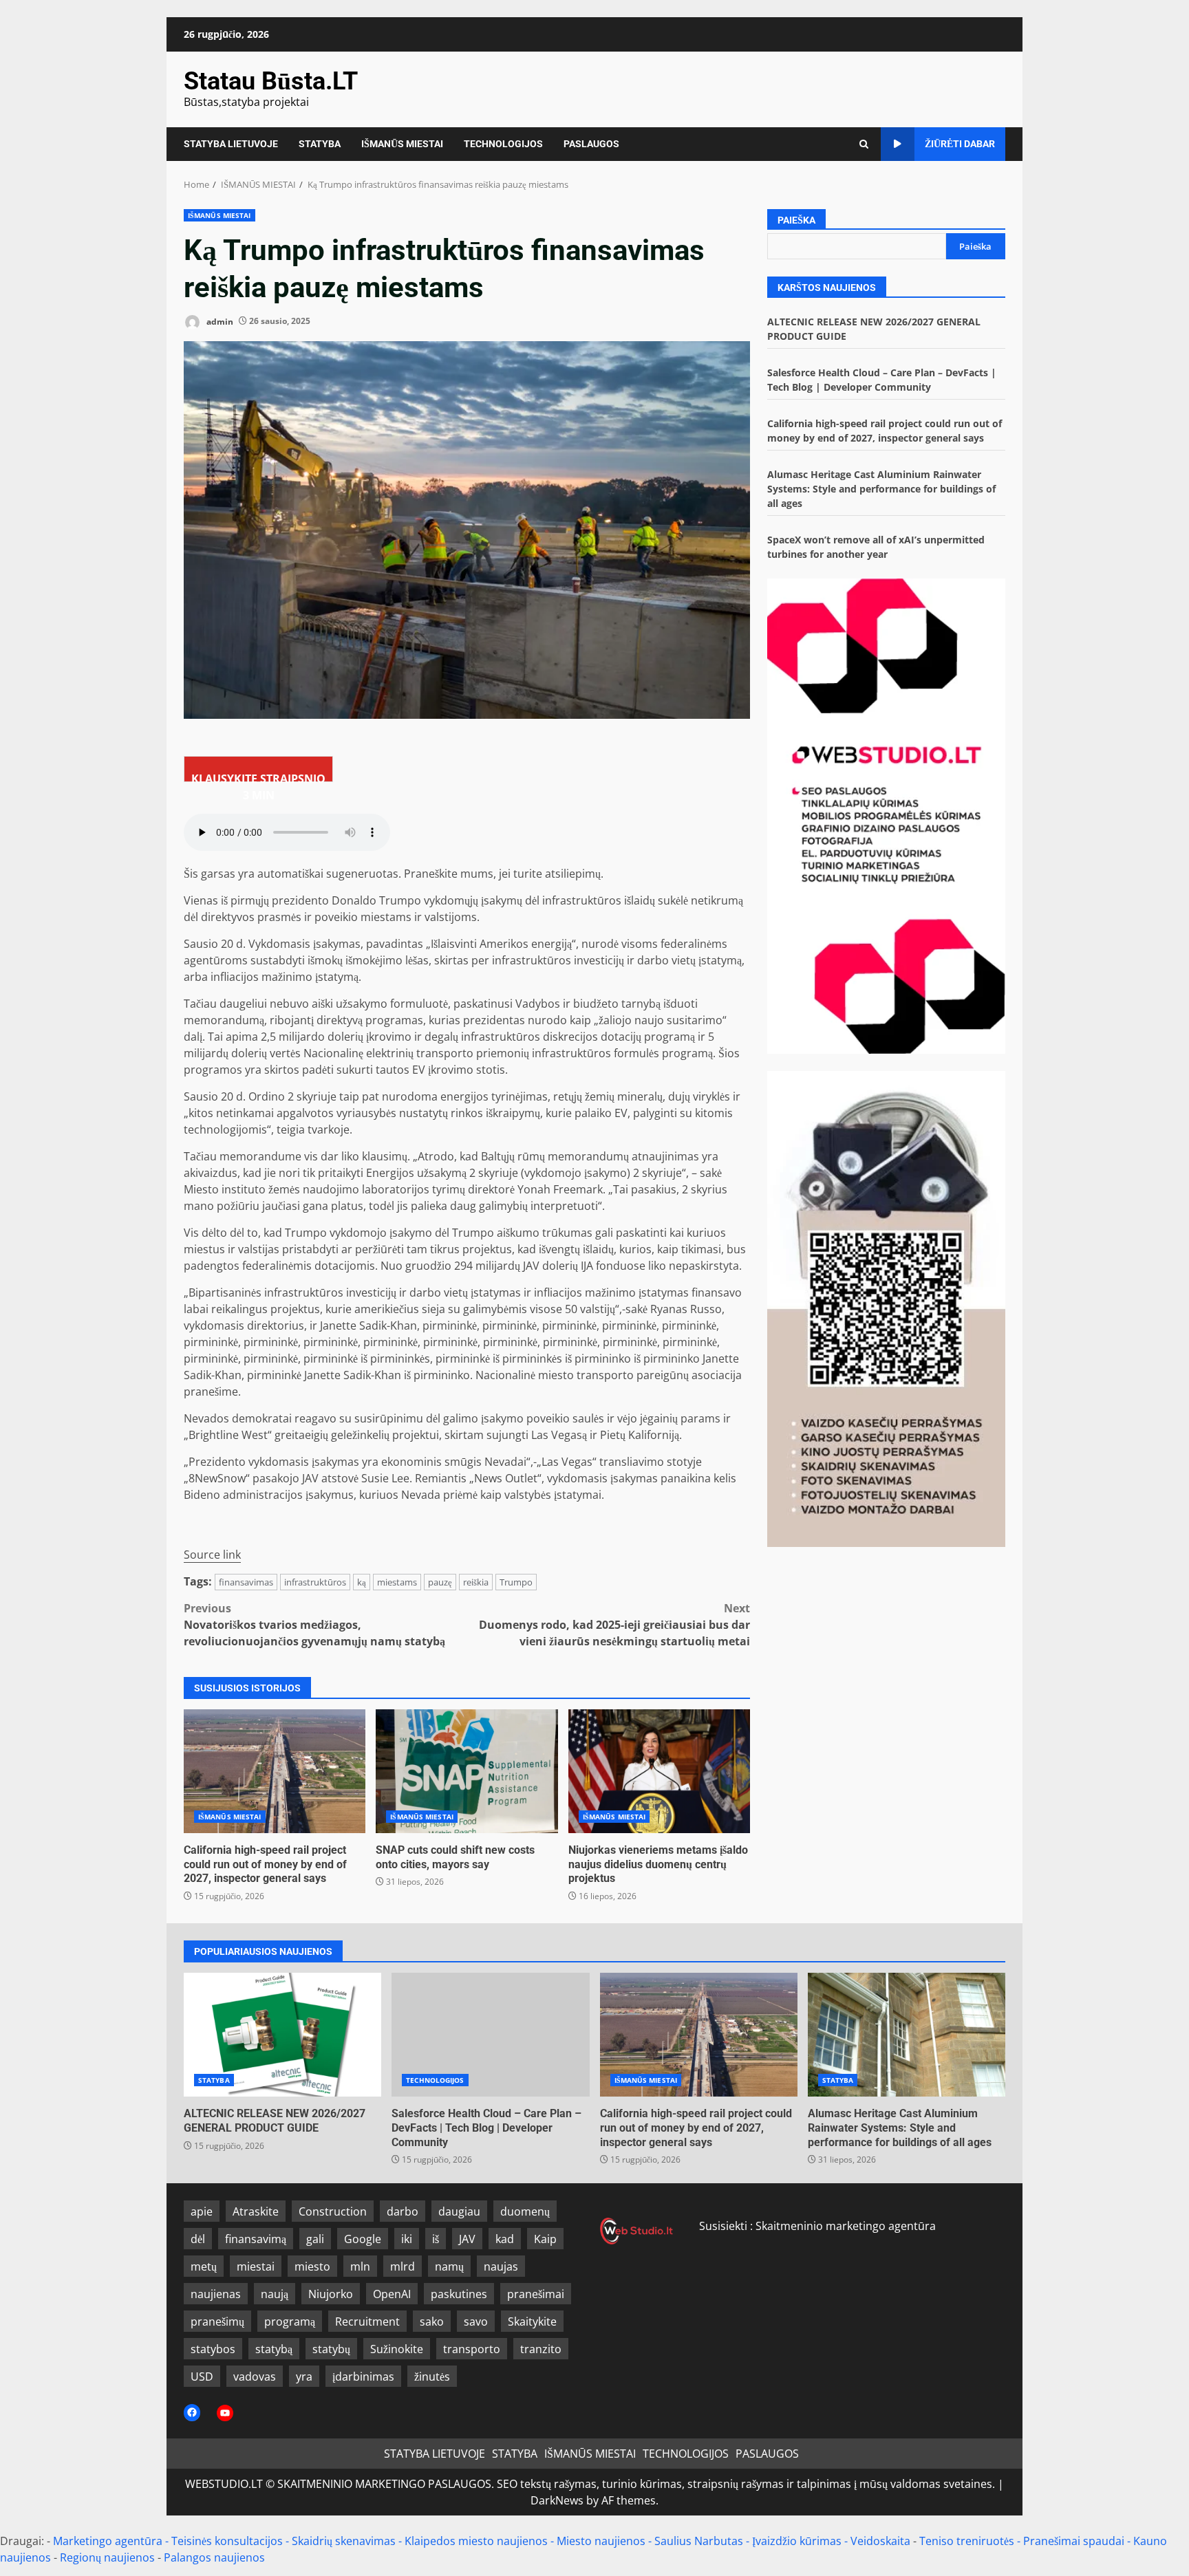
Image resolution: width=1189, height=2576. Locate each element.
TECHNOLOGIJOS (503, 144)
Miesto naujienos (601, 2541)
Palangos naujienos (214, 2557)
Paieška (796, 220)
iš (436, 2239)
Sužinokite (397, 2349)
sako (432, 2321)
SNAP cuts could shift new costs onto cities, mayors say (467, 1771)
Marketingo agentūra (108, 2541)
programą (290, 2321)
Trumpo (516, 1582)
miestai (256, 2266)
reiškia (476, 1582)
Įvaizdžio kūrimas (797, 2541)
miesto (312, 2266)
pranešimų (217, 2321)
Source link (212, 1555)
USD (202, 2377)
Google (363, 2239)
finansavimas (246, 1582)
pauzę (440, 1582)
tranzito (541, 2349)
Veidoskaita (880, 2541)
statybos (213, 2349)
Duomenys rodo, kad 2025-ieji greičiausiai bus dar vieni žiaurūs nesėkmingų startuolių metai (614, 1625)
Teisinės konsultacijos (227, 2541)
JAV (467, 2239)
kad (505, 2239)
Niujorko (331, 2294)
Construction (333, 2211)
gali (315, 2239)
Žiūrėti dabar (960, 144)
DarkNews (557, 2500)
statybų (331, 2349)
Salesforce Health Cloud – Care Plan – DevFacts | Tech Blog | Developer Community (490, 2035)
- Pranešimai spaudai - (1075, 2541)
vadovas (255, 2377)
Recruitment (367, 2321)
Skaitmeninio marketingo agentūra (846, 2226)
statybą (274, 2349)
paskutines (459, 2294)
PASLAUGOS (591, 144)
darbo (403, 2211)
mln (360, 2266)
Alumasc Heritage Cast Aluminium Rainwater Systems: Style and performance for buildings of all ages (881, 489)
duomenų (525, 2211)
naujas (501, 2266)
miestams (397, 1582)
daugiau (459, 2211)
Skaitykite (532, 2321)
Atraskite (256, 2211)
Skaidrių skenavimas (344, 2541)
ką (362, 1582)
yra (304, 2377)
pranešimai (536, 2294)
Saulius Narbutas (699, 2541)
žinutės (432, 2377)
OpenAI (392, 2294)
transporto (472, 2349)
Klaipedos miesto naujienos (476, 2541)
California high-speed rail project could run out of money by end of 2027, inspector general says (275, 1771)
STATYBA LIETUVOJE (231, 144)
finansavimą (256, 2239)
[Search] (864, 144)
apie (202, 2211)
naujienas (216, 2294)
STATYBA (320, 144)
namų (449, 2266)
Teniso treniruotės (967, 2541)
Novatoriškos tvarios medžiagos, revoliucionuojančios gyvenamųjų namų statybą (314, 1625)
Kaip (545, 2239)
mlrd (403, 2266)
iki (407, 2239)
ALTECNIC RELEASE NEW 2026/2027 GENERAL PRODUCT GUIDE (282, 2035)
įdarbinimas (363, 2377)
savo (476, 2321)
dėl (198, 2239)
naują (275, 2294)
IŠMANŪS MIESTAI (402, 144)
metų (204, 2266)
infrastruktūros (315, 1582)
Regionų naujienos (107, 2557)
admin (219, 321)
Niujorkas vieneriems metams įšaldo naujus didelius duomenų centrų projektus (659, 1771)
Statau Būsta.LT (271, 81)
